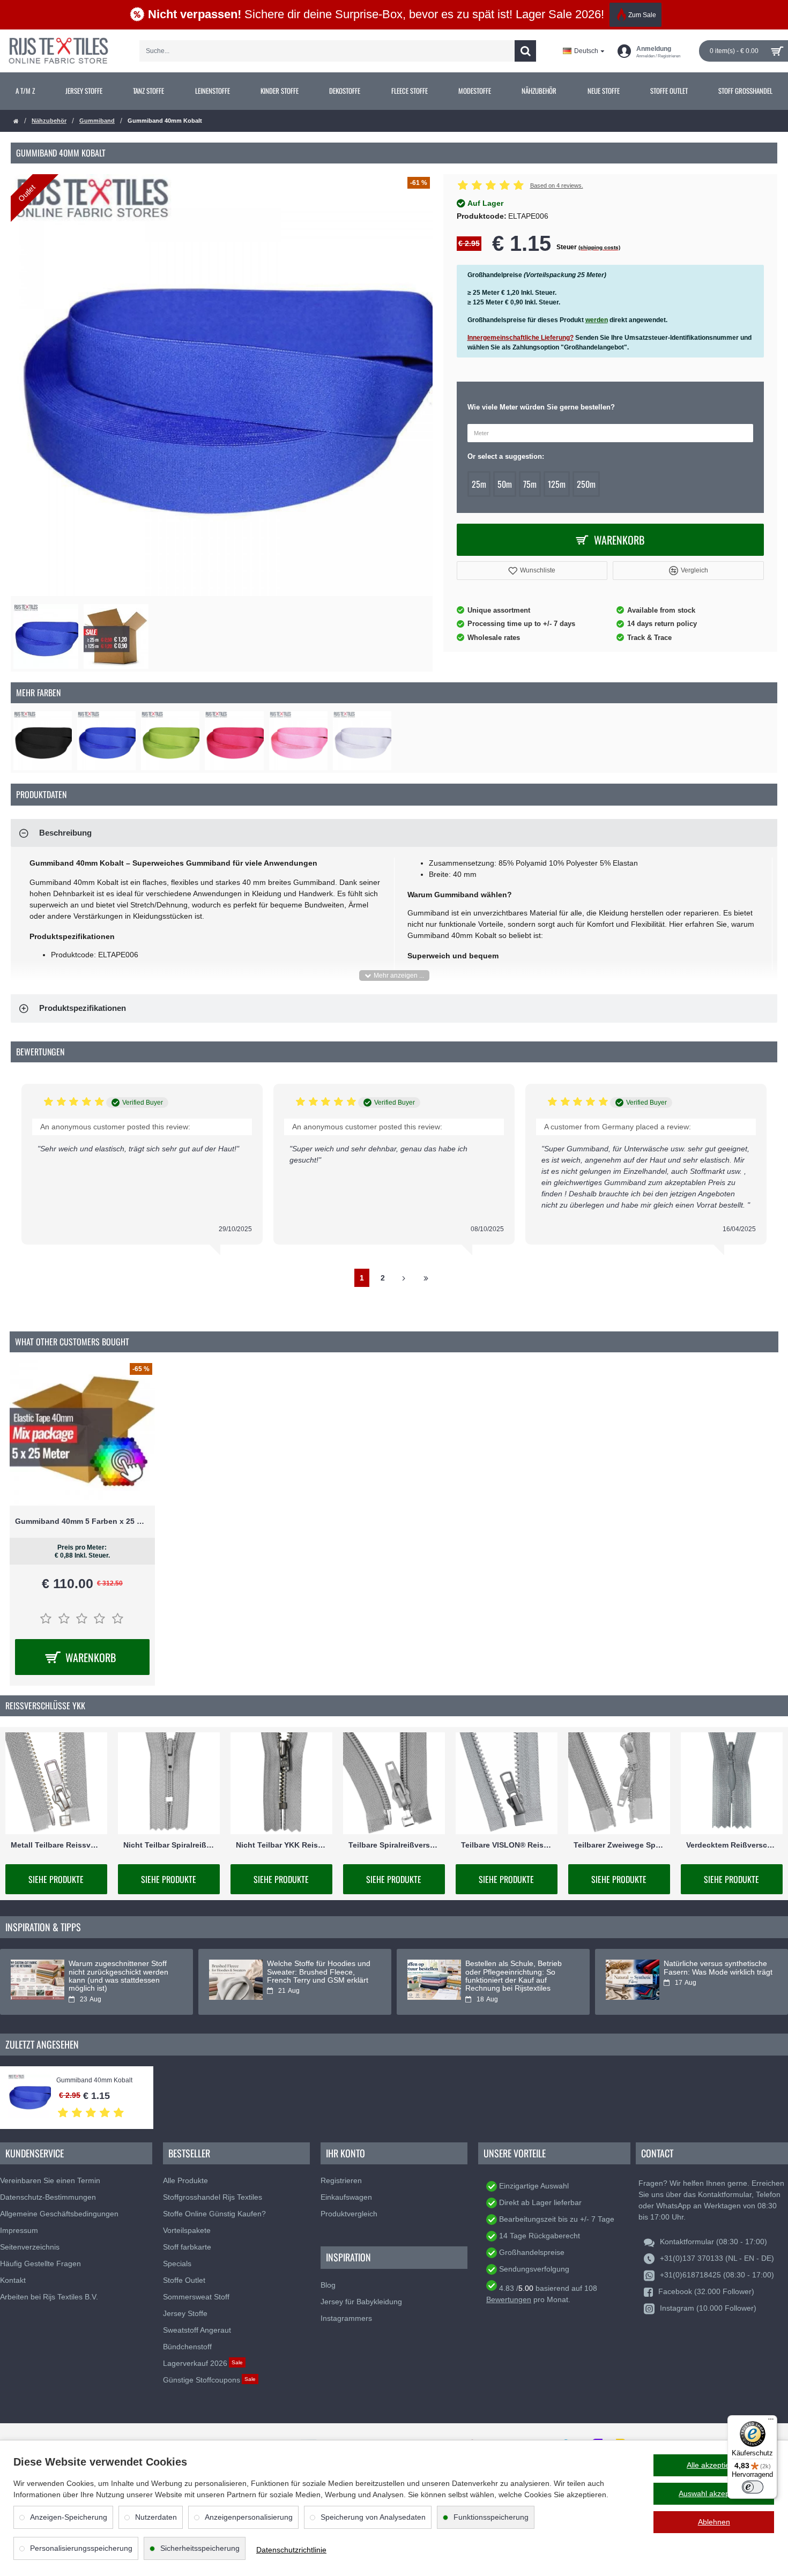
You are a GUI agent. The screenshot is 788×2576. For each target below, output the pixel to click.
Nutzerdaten (156, 2517)
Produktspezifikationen (83, 1008)
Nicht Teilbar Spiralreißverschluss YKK (169, 1845)
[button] (532, 571)
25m (479, 484)
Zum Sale (642, 15)
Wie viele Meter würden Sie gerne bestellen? (541, 407)
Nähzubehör (49, 121)
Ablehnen (714, 2522)
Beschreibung (65, 833)
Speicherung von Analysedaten (373, 2517)
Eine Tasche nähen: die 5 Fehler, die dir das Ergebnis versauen (115, 1972)
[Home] (16, 121)
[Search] (525, 51)
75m (530, 484)
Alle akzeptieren (714, 2465)
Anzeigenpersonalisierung (249, 2517)
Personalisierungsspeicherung (81, 2548)
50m (505, 484)
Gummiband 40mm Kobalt (94, 2080)
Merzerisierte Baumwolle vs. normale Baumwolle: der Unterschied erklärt (711, 1972)
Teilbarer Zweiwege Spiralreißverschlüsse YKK (619, 1845)
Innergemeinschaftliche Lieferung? (521, 338)
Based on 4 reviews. (557, 185)
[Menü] (771, 2422)
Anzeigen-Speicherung (69, 2517)
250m (586, 484)
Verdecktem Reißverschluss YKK (732, 1845)
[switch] (753, 2487)
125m (557, 484)
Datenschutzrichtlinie (291, 2550)
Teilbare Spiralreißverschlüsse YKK (394, 1845)
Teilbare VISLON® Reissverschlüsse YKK (507, 1845)
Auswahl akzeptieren (714, 2493)
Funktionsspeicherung (491, 2517)
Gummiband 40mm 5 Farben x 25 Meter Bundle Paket (82, 1521)
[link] (25, 91)
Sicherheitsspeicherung (200, 2548)
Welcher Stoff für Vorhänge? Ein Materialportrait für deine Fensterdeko (520, 1972)
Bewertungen (509, 2299)
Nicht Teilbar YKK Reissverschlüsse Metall (281, 1845)
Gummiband (97, 121)
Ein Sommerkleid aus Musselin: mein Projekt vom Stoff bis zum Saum (320, 1972)
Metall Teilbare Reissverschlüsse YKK (56, 1845)
